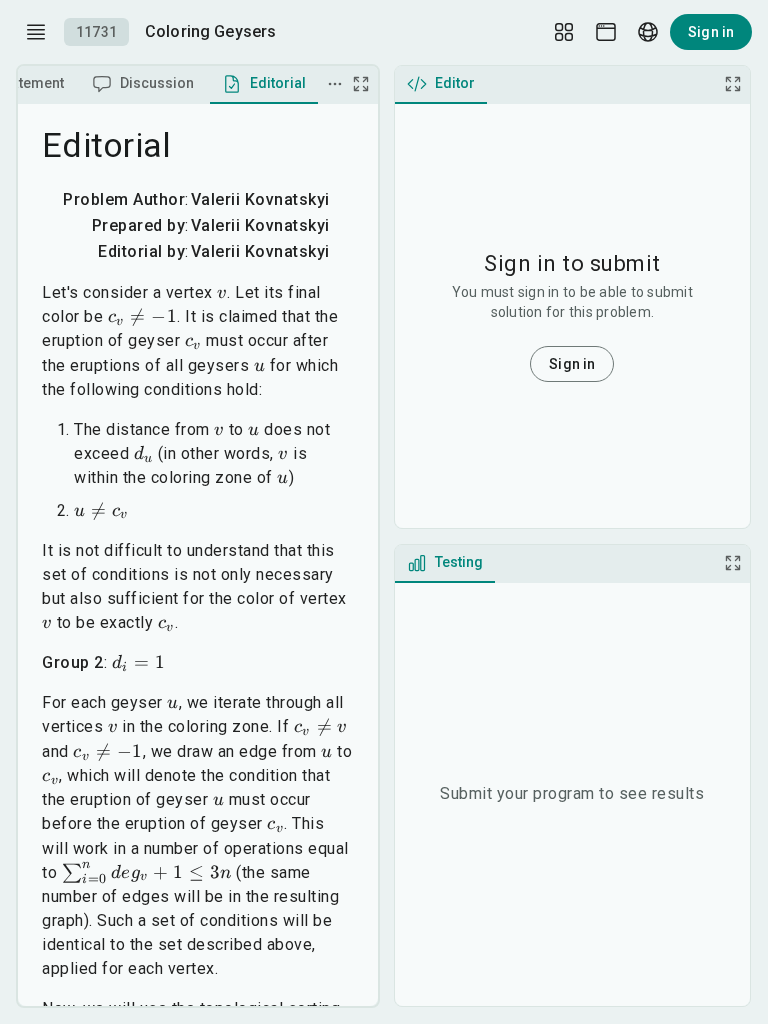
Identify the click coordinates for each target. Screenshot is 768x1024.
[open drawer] (36, 32)
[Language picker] (648, 32)
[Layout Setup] (564, 32)
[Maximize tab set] (361, 84)
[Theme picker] (606, 32)
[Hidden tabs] (335, 84)
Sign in (711, 32)
